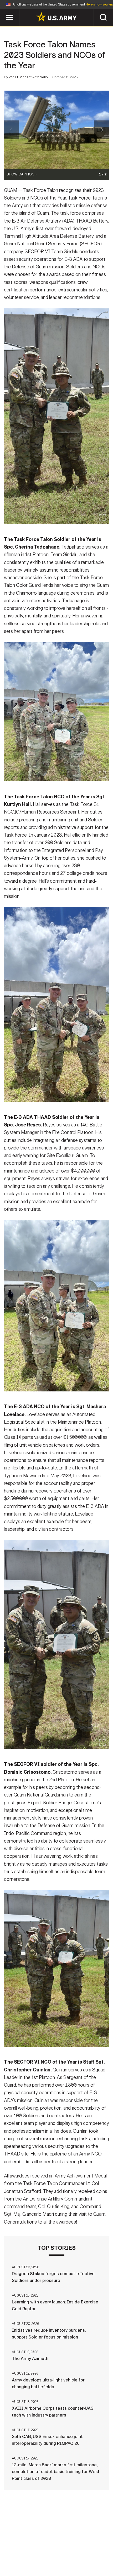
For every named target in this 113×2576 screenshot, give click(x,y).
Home (11, 2546)
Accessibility (32, 2553)
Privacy (65, 2546)
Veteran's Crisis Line (56, 2560)
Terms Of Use (94, 2546)
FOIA (60, 2553)
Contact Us (37, 2546)
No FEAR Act (84, 2553)
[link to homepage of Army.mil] (56, 17)
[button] (3, 11)
